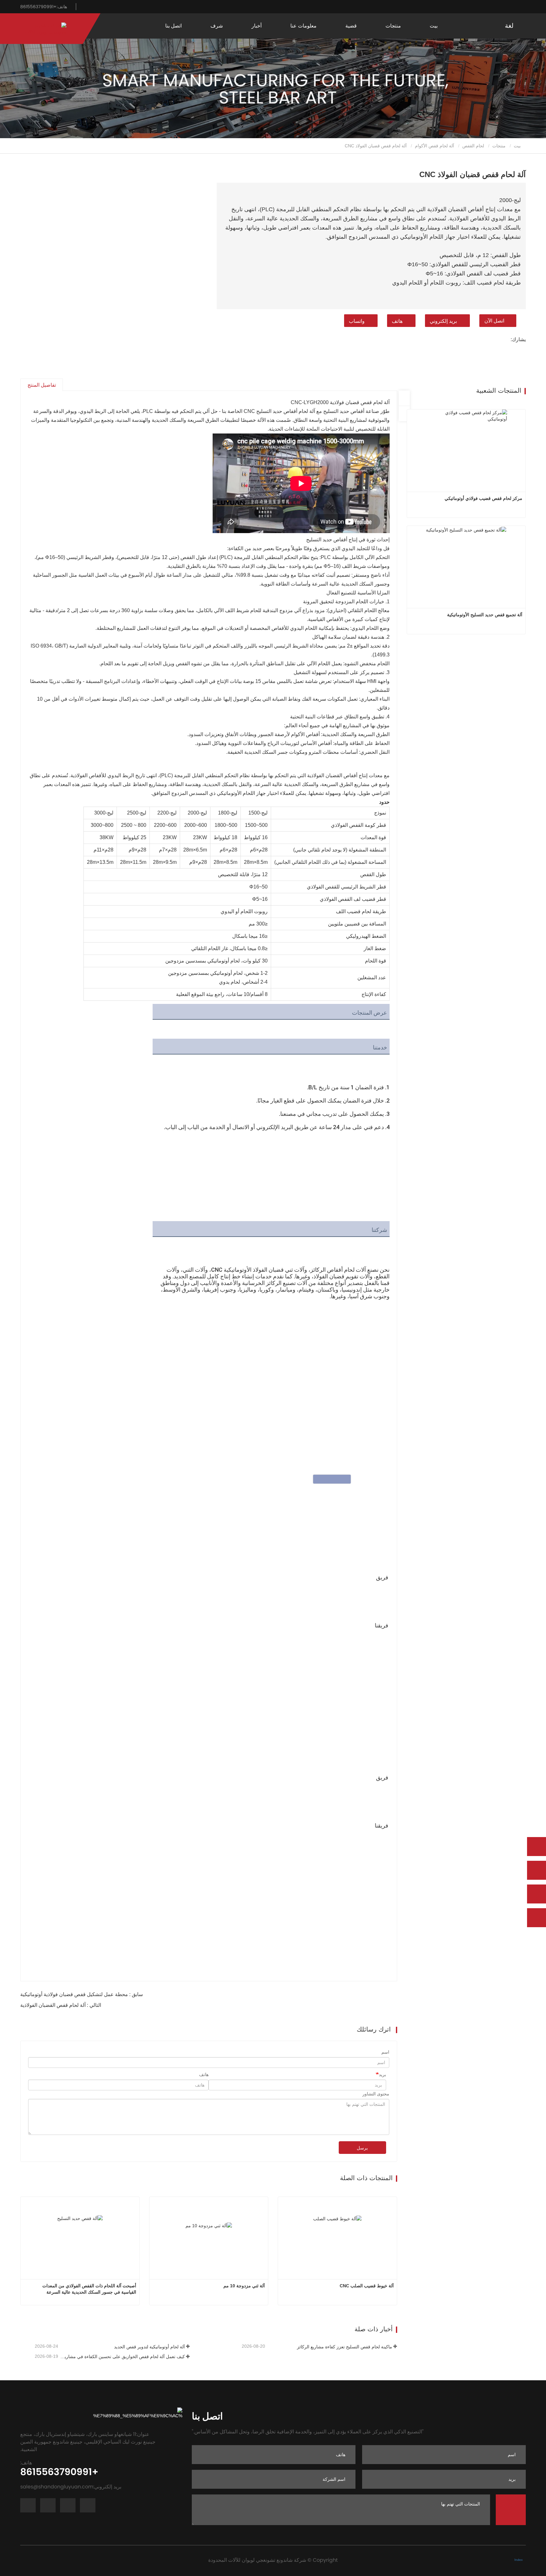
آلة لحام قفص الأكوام (434, 146)
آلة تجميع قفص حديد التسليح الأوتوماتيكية (485, 615)
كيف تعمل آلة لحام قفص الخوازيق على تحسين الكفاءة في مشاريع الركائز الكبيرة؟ (122, 2357)
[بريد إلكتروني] (537, 1894)
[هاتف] (537, 1870)
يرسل (362, 2148)
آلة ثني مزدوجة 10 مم (244, 2286)
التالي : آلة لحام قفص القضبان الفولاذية (61, 2005)
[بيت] (43, 29)
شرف (217, 26)
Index (519, 2560)
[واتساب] (537, 1847)
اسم (385, 2052)
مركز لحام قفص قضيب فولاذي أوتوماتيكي (483, 498)
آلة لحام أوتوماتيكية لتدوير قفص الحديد (149, 2347)
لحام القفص (473, 146)
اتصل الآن (494, 321)
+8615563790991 (44, 7)
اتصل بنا (173, 26)
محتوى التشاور (376, 2094)
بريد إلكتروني (443, 321)
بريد (382, 2075)
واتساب (357, 321)
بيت (434, 26)
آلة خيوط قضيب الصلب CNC (367, 2286)
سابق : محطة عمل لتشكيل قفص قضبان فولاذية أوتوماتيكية (82, 1994)
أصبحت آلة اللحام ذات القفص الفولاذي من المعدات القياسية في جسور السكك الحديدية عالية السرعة (89, 2289)
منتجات (499, 146)
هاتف (397, 321)
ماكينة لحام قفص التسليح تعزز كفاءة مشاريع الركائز (344, 2347)
